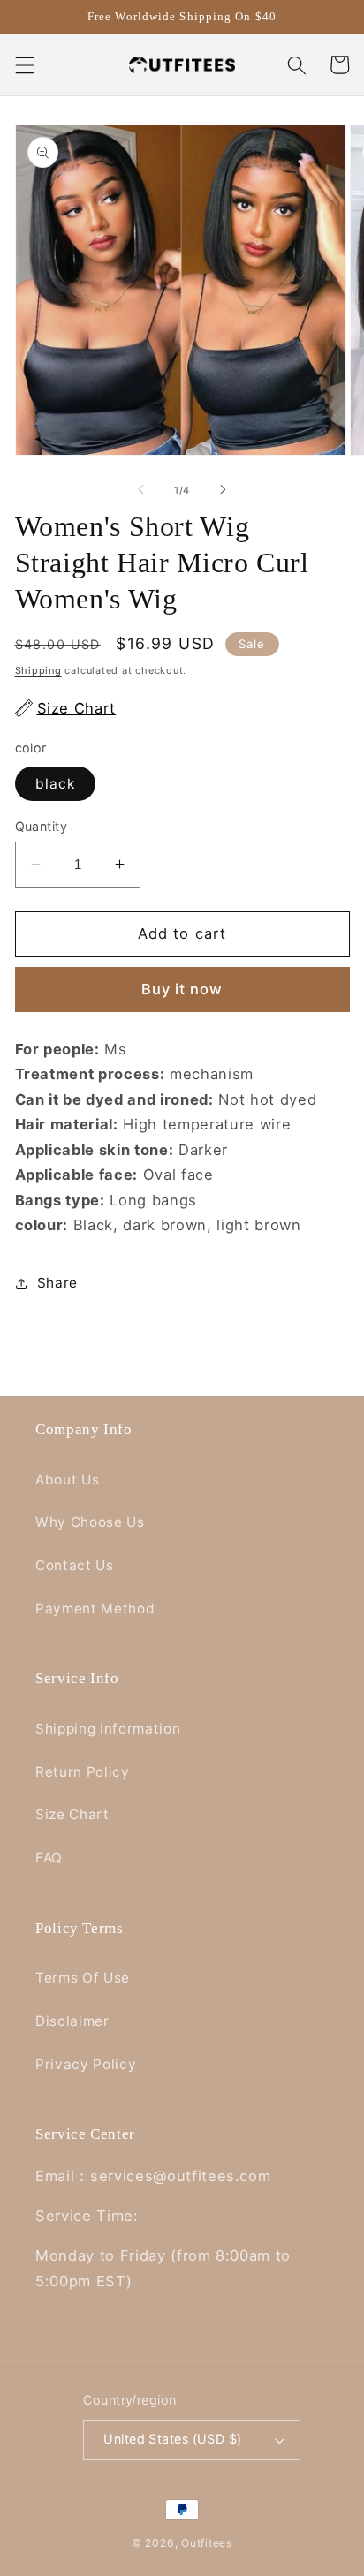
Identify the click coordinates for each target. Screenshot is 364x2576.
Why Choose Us (90, 1522)
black (56, 784)
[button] (24, 64)
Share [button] (57, 1283)
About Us (67, 1480)
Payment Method (95, 1609)
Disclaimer (72, 2021)
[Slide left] (141, 490)
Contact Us (75, 1565)
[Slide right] (223, 490)
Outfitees (207, 2543)
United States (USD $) (172, 2439)
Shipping (38, 670)
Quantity (42, 826)
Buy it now (182, 989)
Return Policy (83, 1772)
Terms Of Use (83, 1978)
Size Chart (72, 1814)
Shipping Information (108, 1729)
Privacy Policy (86, 2064)
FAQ (49, 1858)
